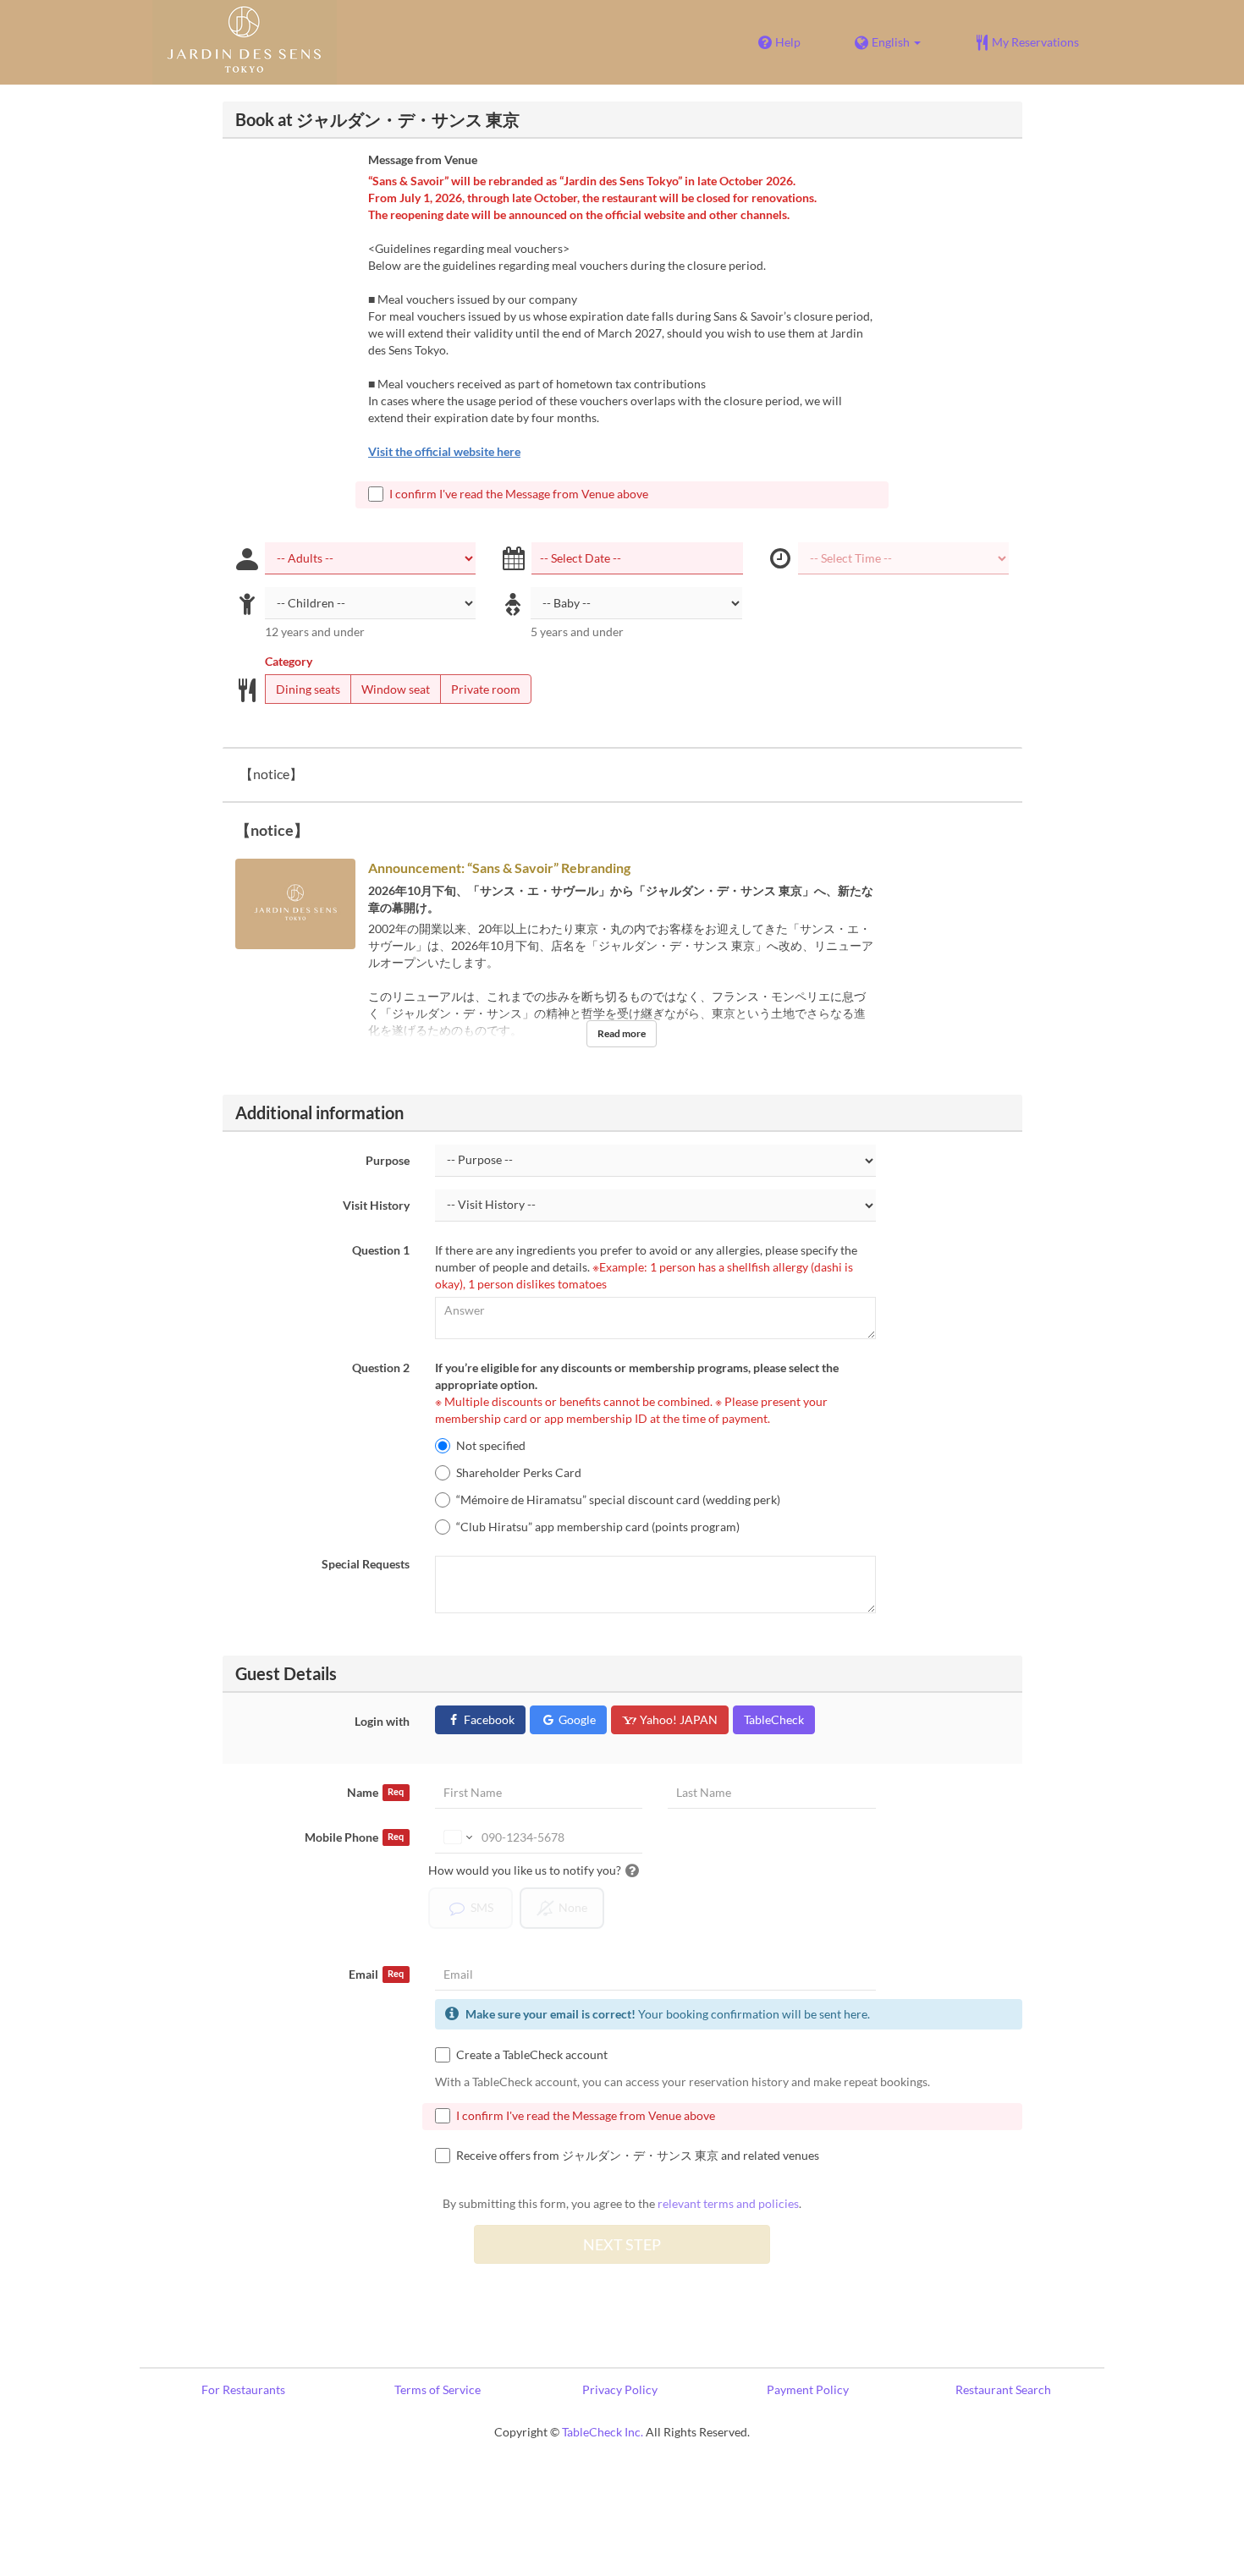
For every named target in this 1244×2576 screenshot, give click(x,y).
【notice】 (271, 774)
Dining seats (308, 689)
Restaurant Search (1003, 2389)
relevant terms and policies (728, 2203)
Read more (622, 1033)
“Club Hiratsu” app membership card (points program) (598, 1527)
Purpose (388, 1160)
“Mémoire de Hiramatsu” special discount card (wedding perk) (618, 1499)
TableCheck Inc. (603, 2432)
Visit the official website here (444, 451)
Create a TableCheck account (532, 2054)
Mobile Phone (354, 1837)
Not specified (491, 1445)
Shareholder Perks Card (519, 1472)
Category (289, 661)
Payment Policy (808, 2389)
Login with (382, 1721)
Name (375, 1792)
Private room (486, 689)
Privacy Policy (620, 2389)
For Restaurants (243, 2389)
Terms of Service (438, 2389)
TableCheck (774, 1719)
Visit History (376, 1205)
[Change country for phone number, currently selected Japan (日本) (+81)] (457, 1837)
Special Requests (366, 1564)
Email (376, 1974)
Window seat (396, 689)
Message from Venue (423, 159)
